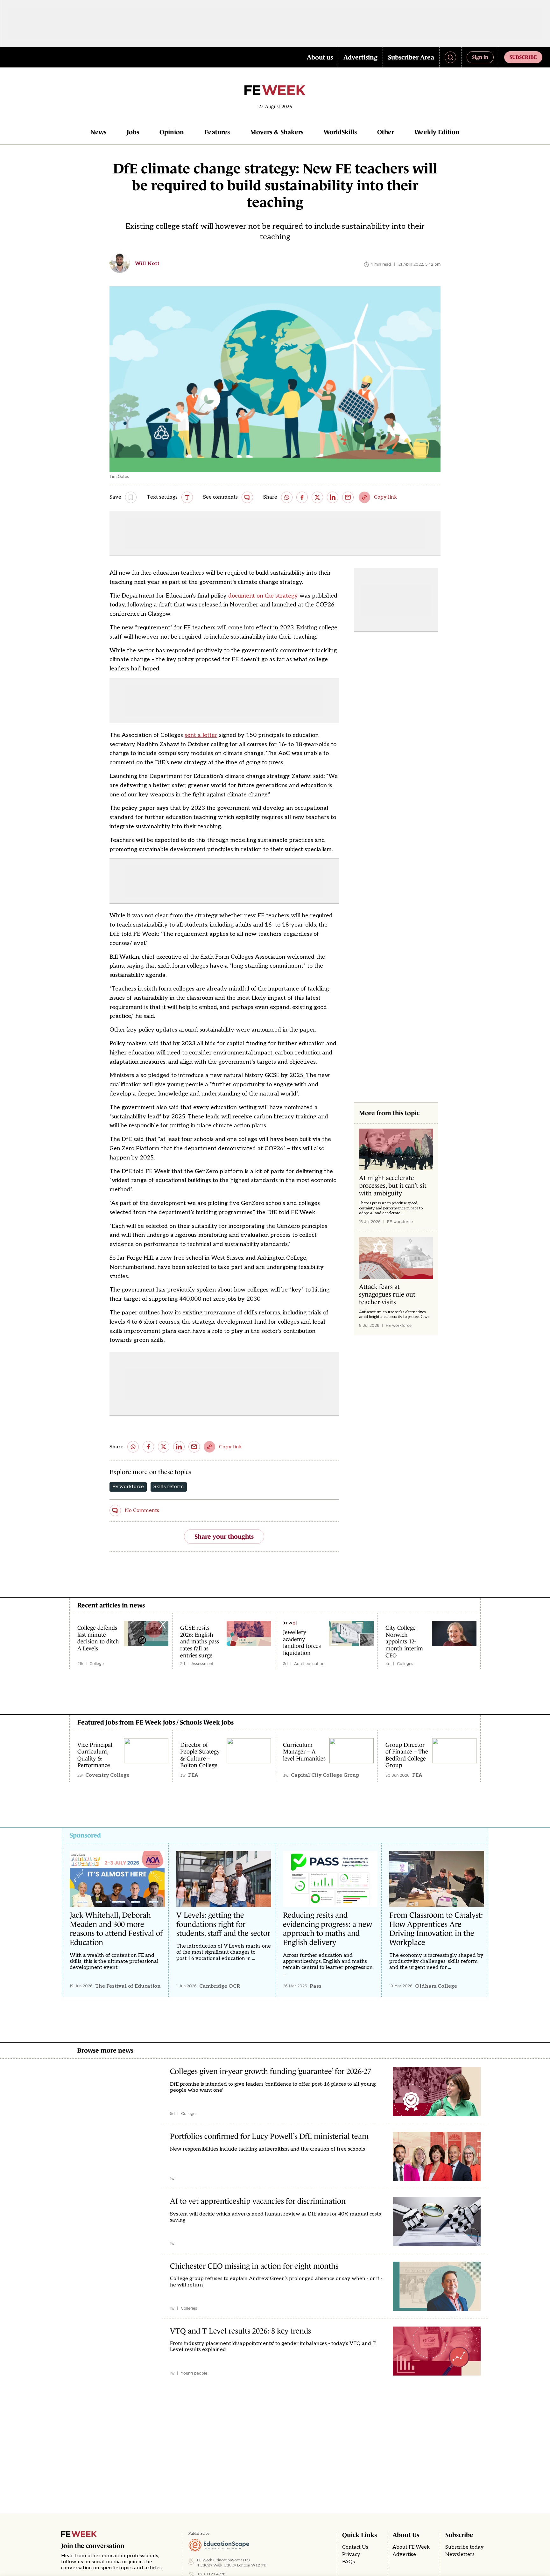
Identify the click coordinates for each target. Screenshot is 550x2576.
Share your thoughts (224, 1536)
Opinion (172, 132)
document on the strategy (263, 596)
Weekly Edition (437, 132)
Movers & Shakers (277, 132)
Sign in (480, 57)
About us (320, 57)
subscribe (523, 57)
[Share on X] (317, 497)
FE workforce (128, 1487)
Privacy (351, 2555)
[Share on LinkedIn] (333, 497)
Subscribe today (465, 2547)
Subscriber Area (411, 57)
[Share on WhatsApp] (287, 497)
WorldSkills (340, 132)
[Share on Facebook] (302, 497)
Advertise (404, 2555)
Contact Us (355, 2547)
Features (217, 132)
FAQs (349, 2562)
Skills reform (169, 1487)
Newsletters (460, 2555)
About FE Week (411, 2547)
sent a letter (201, 735)
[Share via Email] (348, 497)
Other (386, 132)
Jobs (133, 132)
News (98, 132)
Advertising (360, 57)
